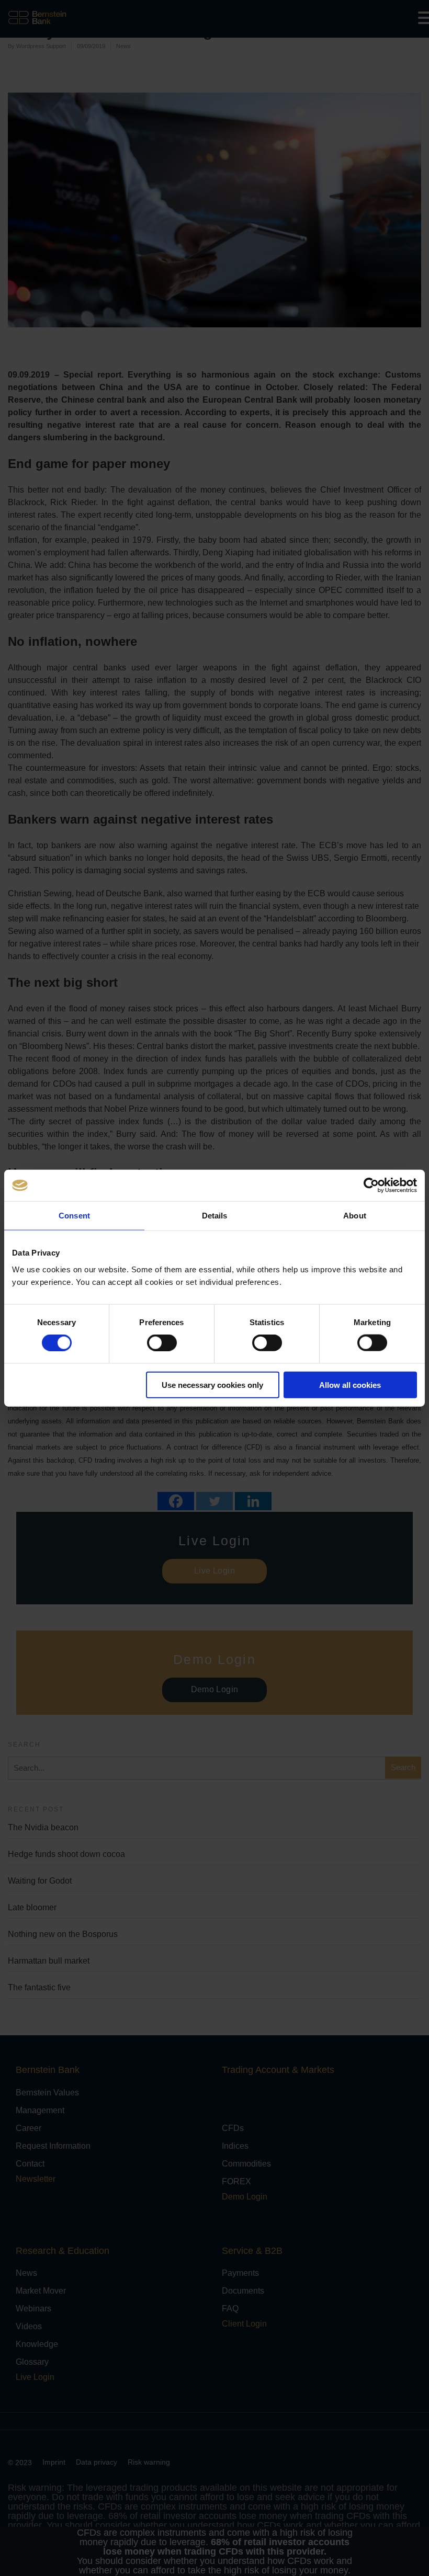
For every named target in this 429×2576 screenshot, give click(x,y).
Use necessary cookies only (212, 1384)
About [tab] (355, 1216)
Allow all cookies (350, 1384)
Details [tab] (215, 1216)
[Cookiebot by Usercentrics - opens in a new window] (371, 1186)
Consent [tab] (74, 1216)
